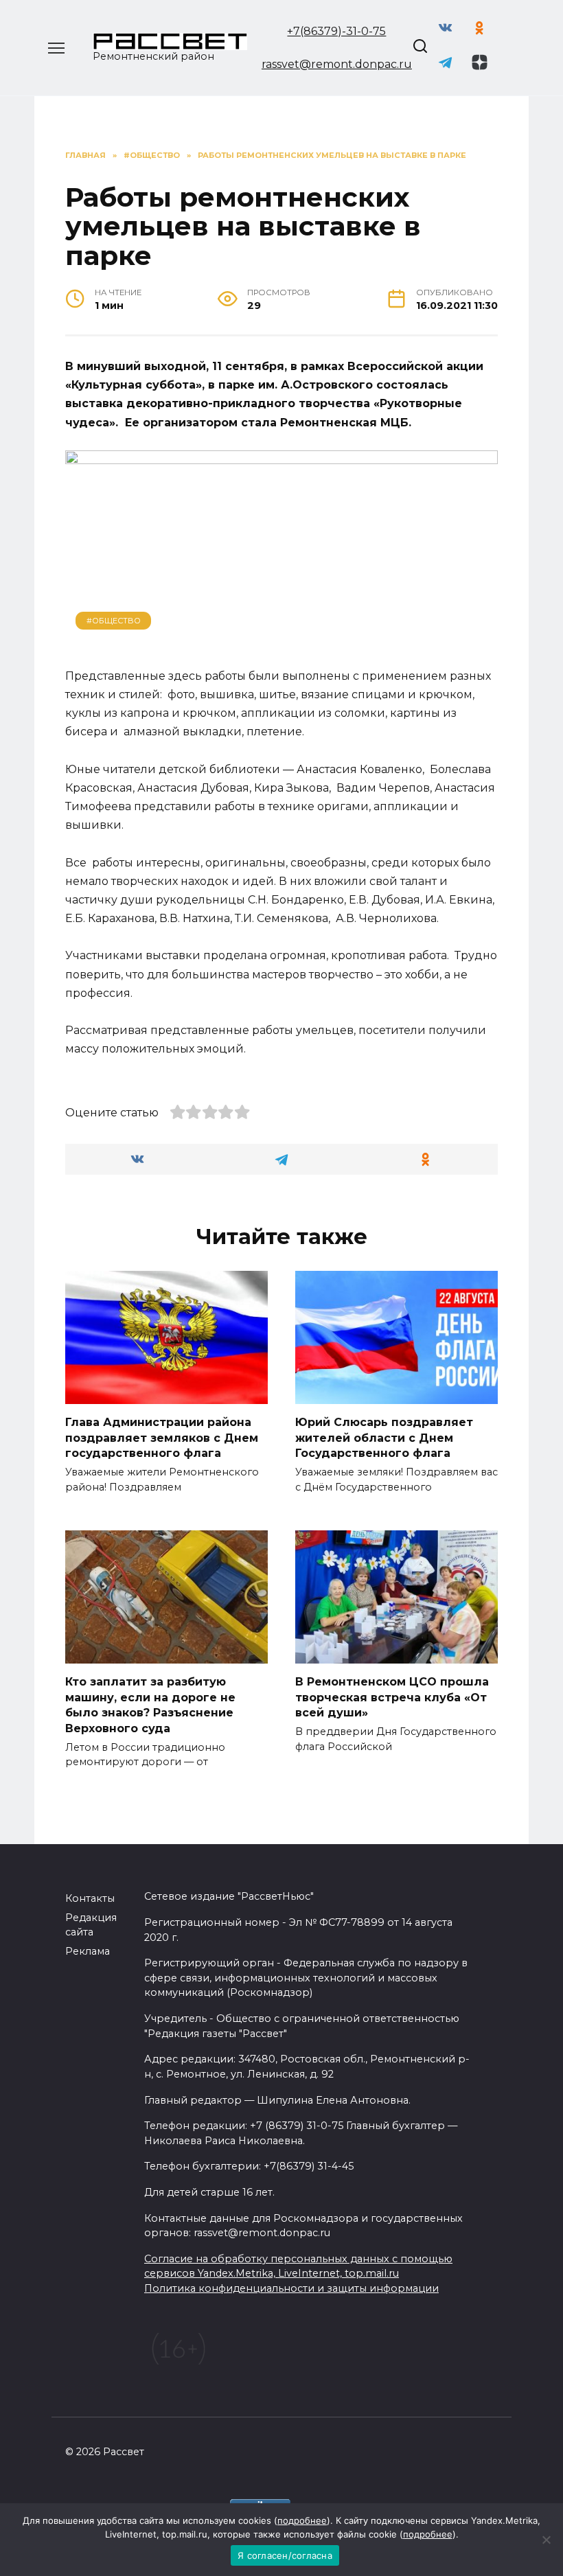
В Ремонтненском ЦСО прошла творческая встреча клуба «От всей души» (392, 1697)
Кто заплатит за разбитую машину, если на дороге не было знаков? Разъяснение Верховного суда (150, 1705)
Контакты (90, 1898)
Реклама (88, 1951)
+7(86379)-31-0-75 (336, 31)
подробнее (302, 2520)
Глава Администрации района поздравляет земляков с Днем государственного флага (162, 1438)
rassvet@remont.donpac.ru (337, 64)
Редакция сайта (91, 1925)
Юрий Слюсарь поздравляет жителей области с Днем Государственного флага (384, 1438)
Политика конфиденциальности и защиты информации (291, 2288)
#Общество (114, 621)
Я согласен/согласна (285, 2555)
